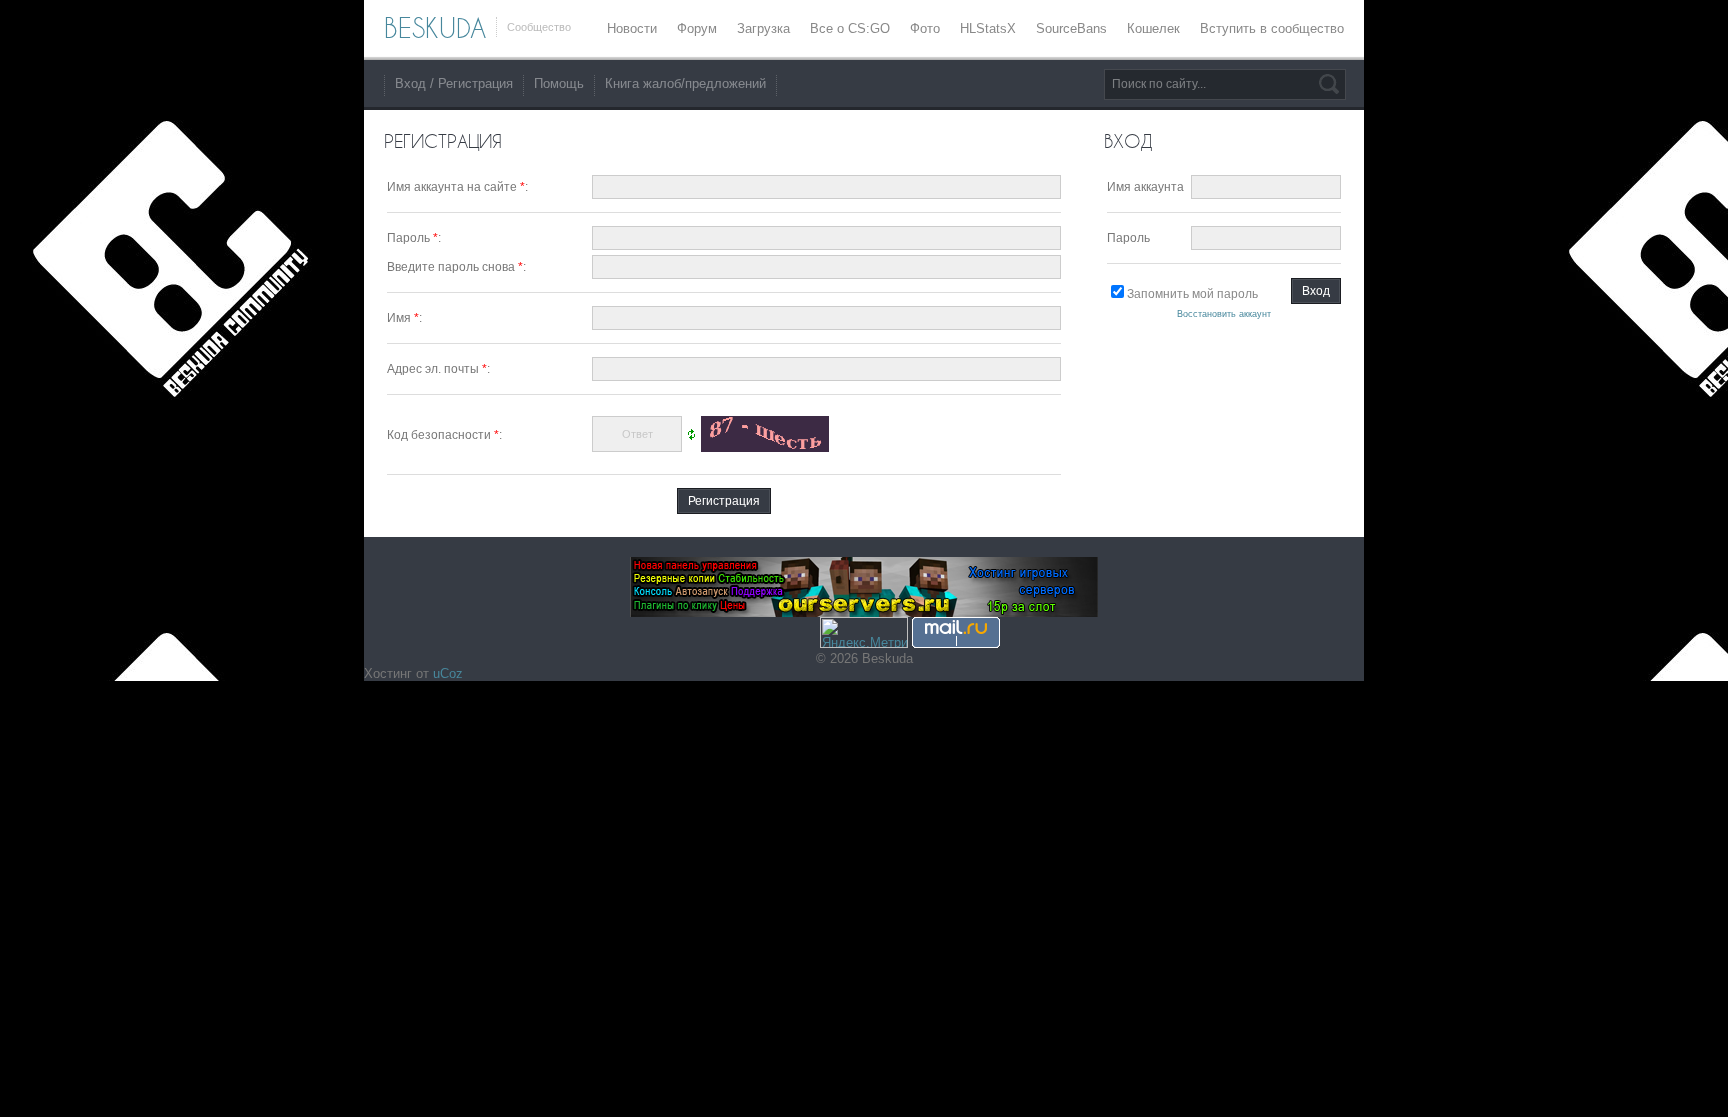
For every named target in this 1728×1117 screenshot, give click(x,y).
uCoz (448, 673)
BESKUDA (435, 28)
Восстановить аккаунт (1224, 314)
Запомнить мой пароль (1192, 294)
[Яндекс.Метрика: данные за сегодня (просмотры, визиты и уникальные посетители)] (864, 632)
